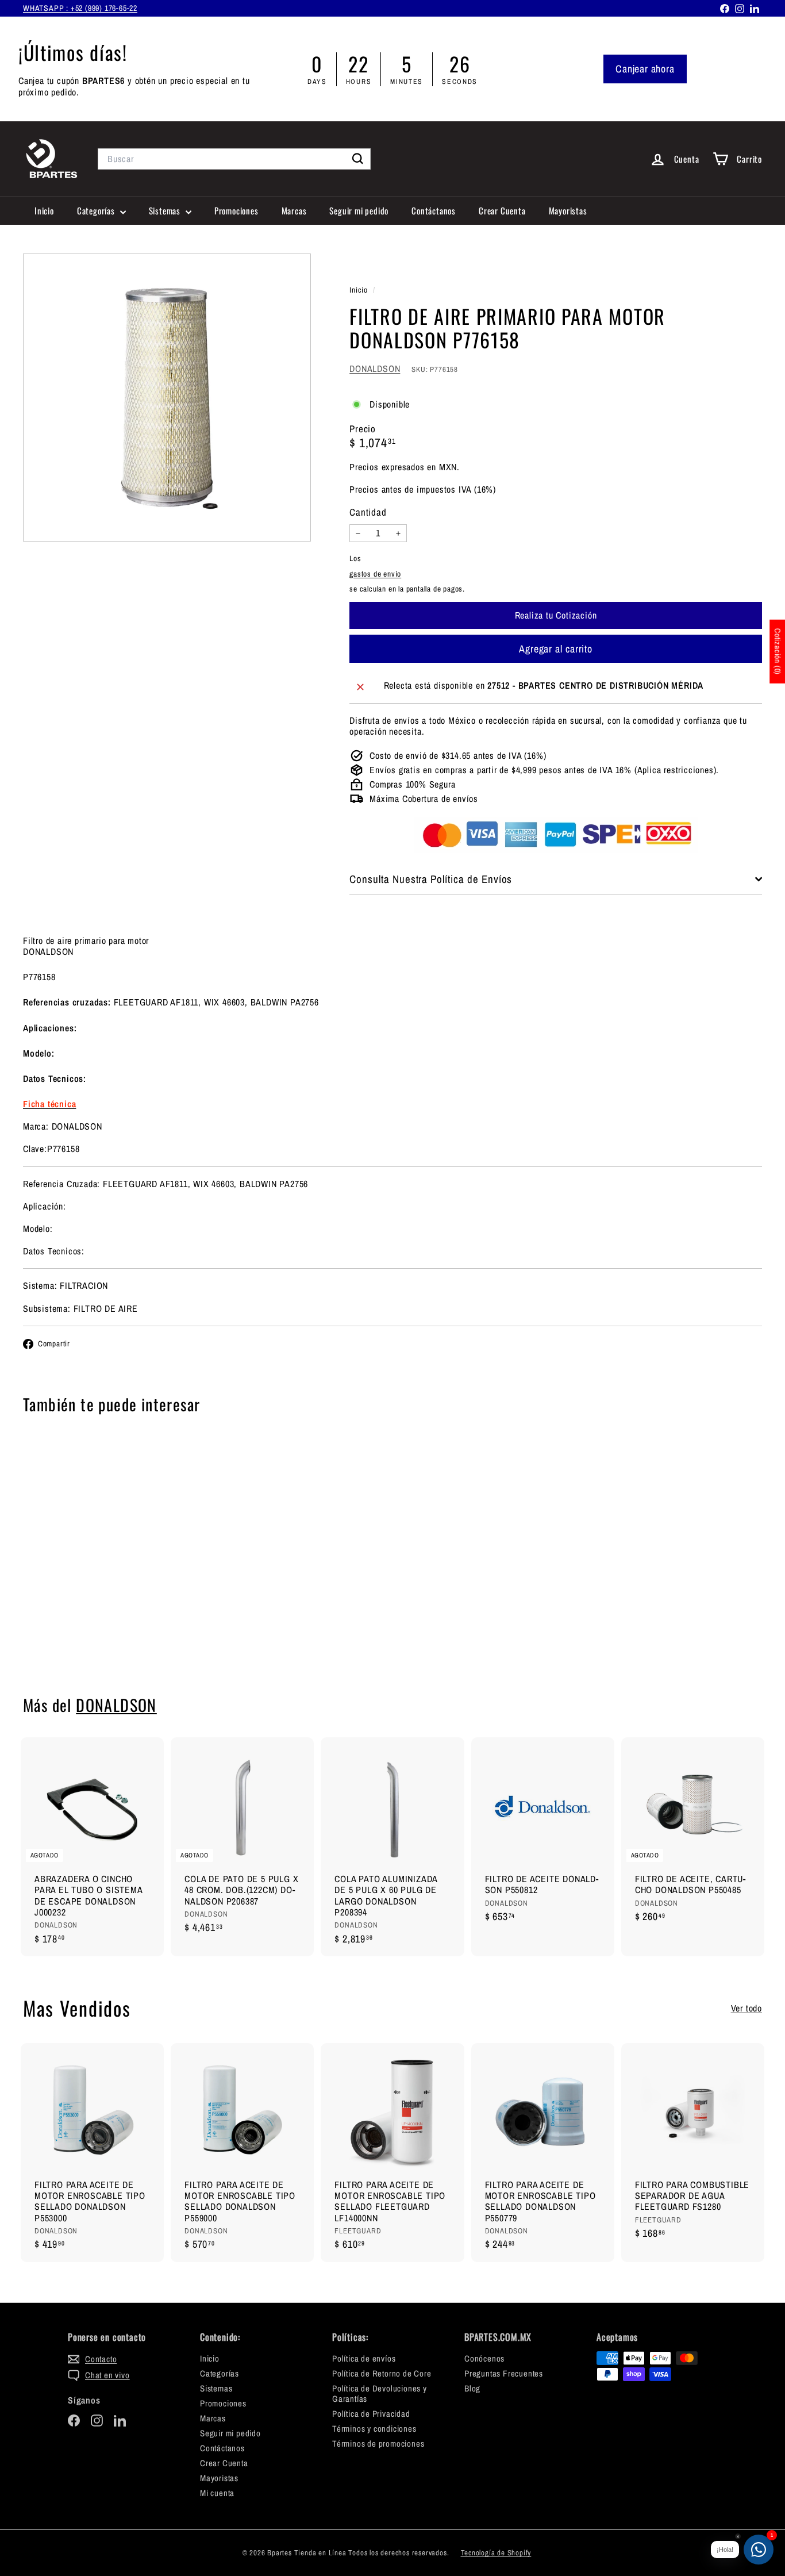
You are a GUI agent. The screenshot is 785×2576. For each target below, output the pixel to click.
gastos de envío (375, 574)
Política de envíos (364, 2358)
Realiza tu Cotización (80, 1638)
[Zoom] (167, 398)
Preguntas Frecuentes (504, 2373)
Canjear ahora (645, 69)
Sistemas (166, 210)
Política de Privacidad (371, 2414)
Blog (472, 2388)
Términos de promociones (378, 2443)
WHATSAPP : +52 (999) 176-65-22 (80, 8)
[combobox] (234, 159)
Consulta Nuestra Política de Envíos (431, 879)
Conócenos (484, 2358)
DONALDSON (375, 368)
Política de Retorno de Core (382, 2373)
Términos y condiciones (374, 2429)
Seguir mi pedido (359, 210)
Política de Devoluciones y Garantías (380, 2393)
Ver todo (746, 2008)
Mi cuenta (217, 2493)
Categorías (97, 210)
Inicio (44, 210)
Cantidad (368, 513)
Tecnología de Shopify (496, 2553)
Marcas (294, 210)
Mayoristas (568, 210)
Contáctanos (434, 210)
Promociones (236, 210)
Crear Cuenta (502, 210)
